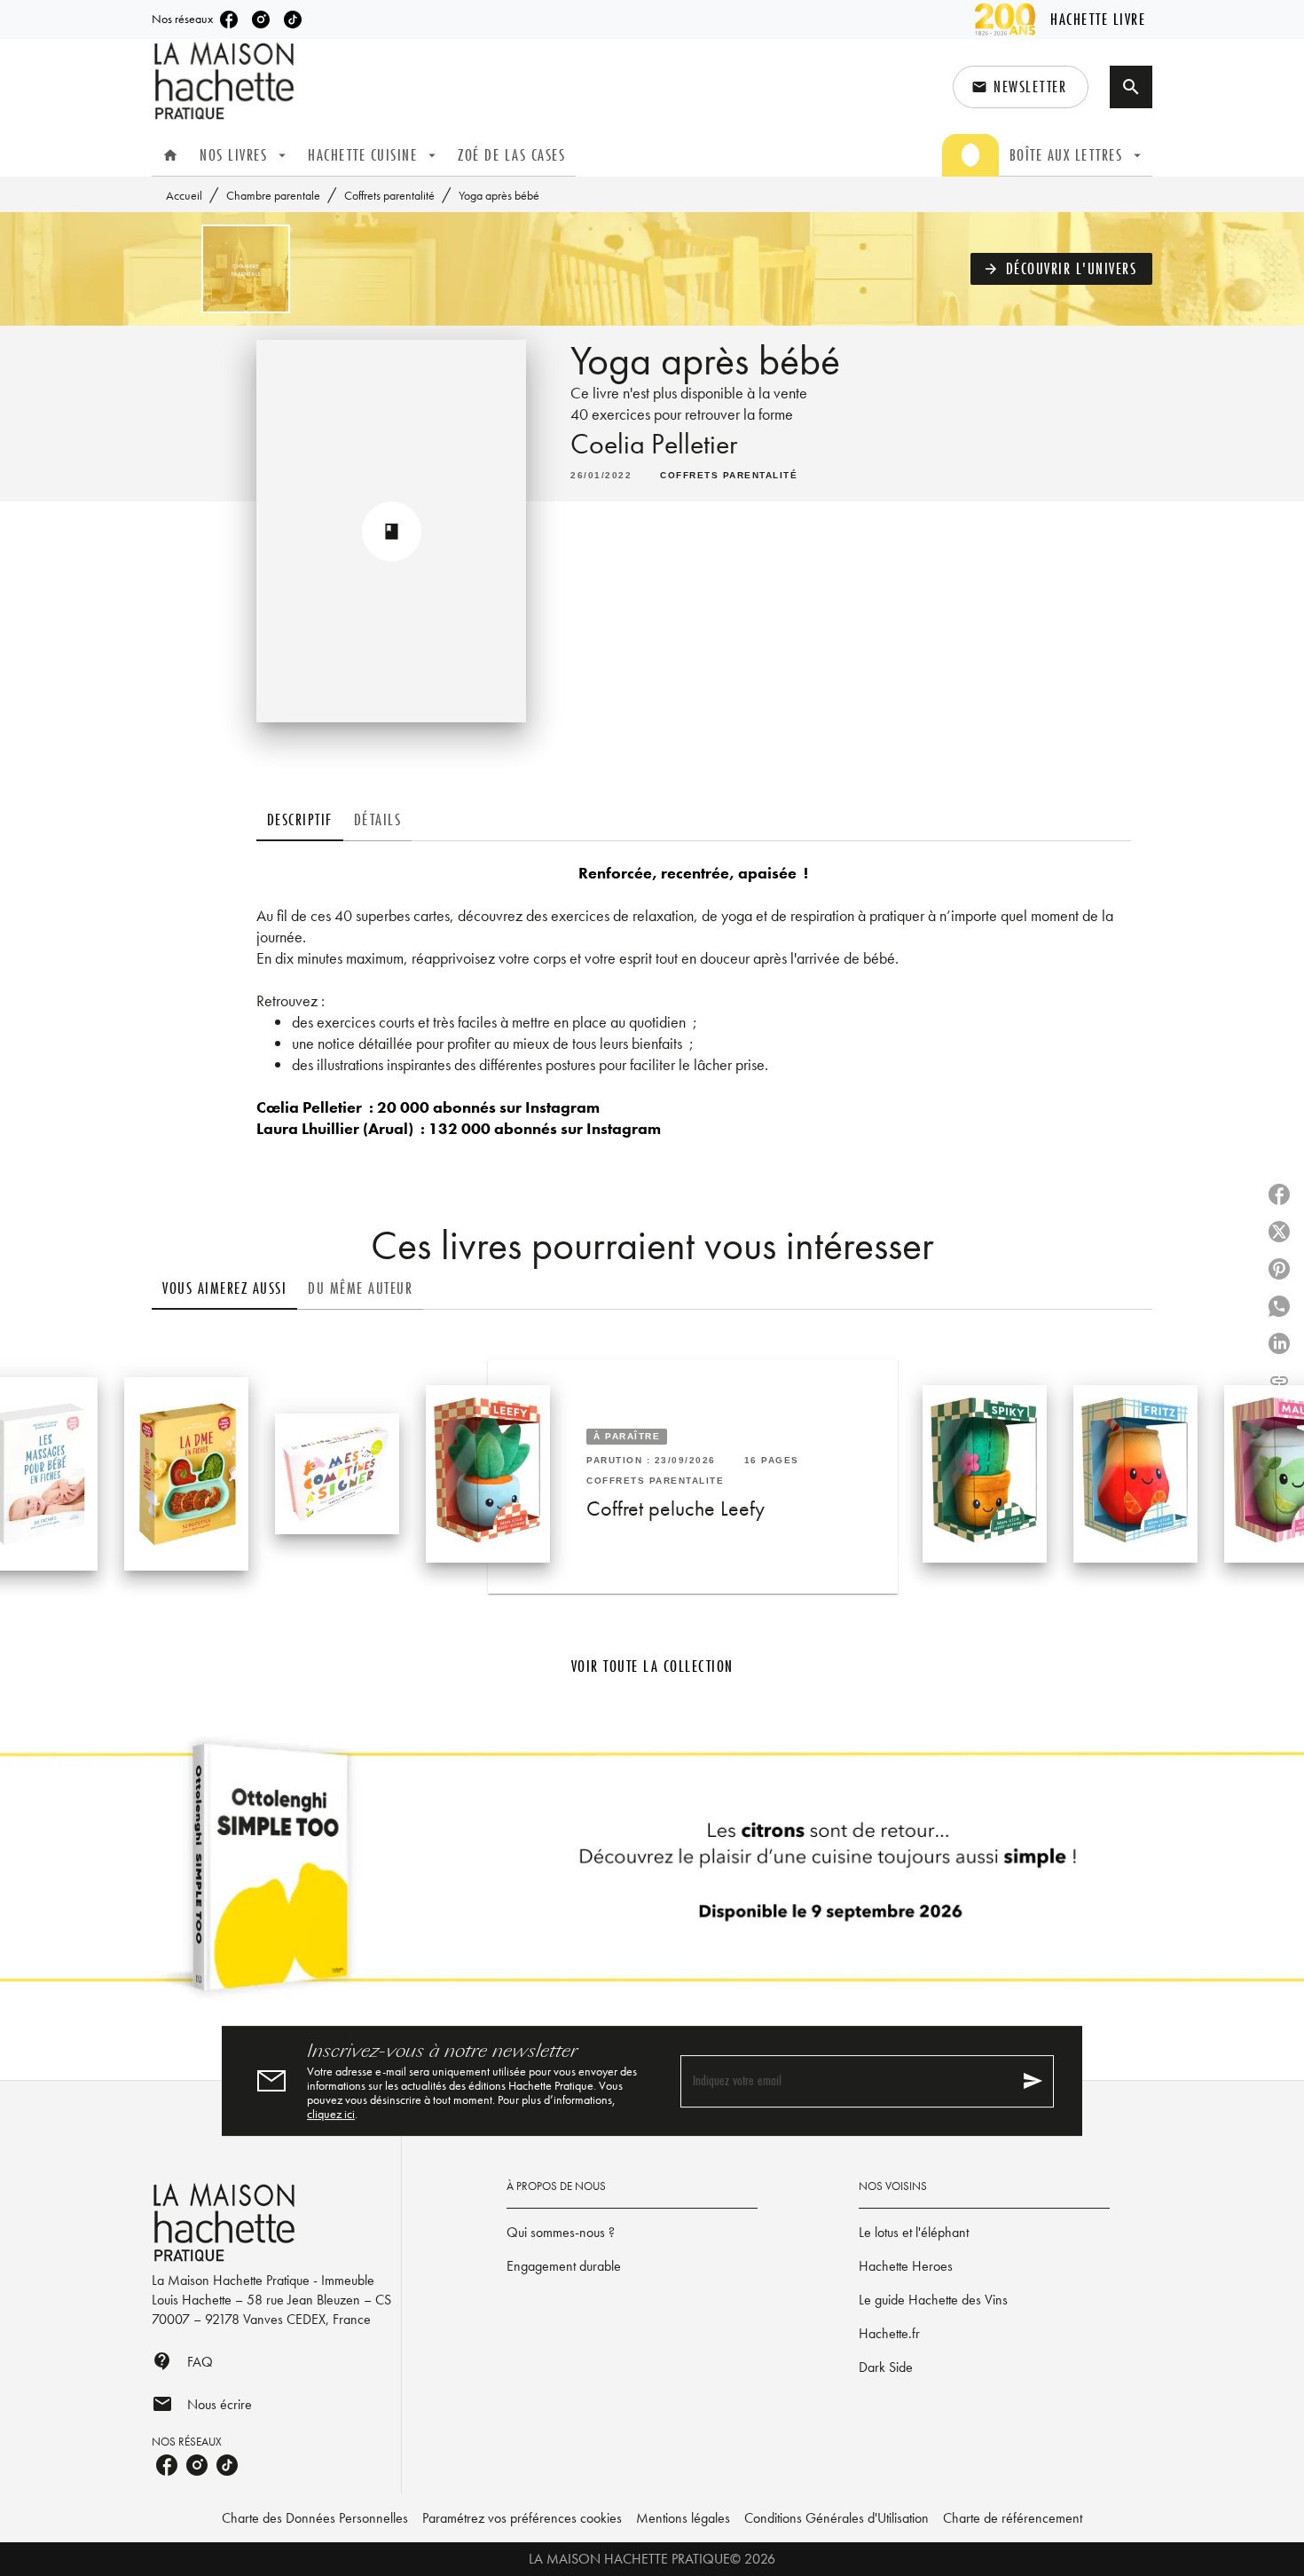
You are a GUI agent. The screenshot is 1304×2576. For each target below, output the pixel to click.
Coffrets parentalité (389, 195)
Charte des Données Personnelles (315, 2518)
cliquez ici (331, 2114)
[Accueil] (226, 81)
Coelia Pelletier (654, 444)
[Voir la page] (652, 1874)
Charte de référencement (1013, 2518)
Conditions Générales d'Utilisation (837, 2518)
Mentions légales (683, 2518)
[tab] (170, 155)
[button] (1021, 87)
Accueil (184, 195)
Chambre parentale (273, 195)
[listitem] (229, 20)
